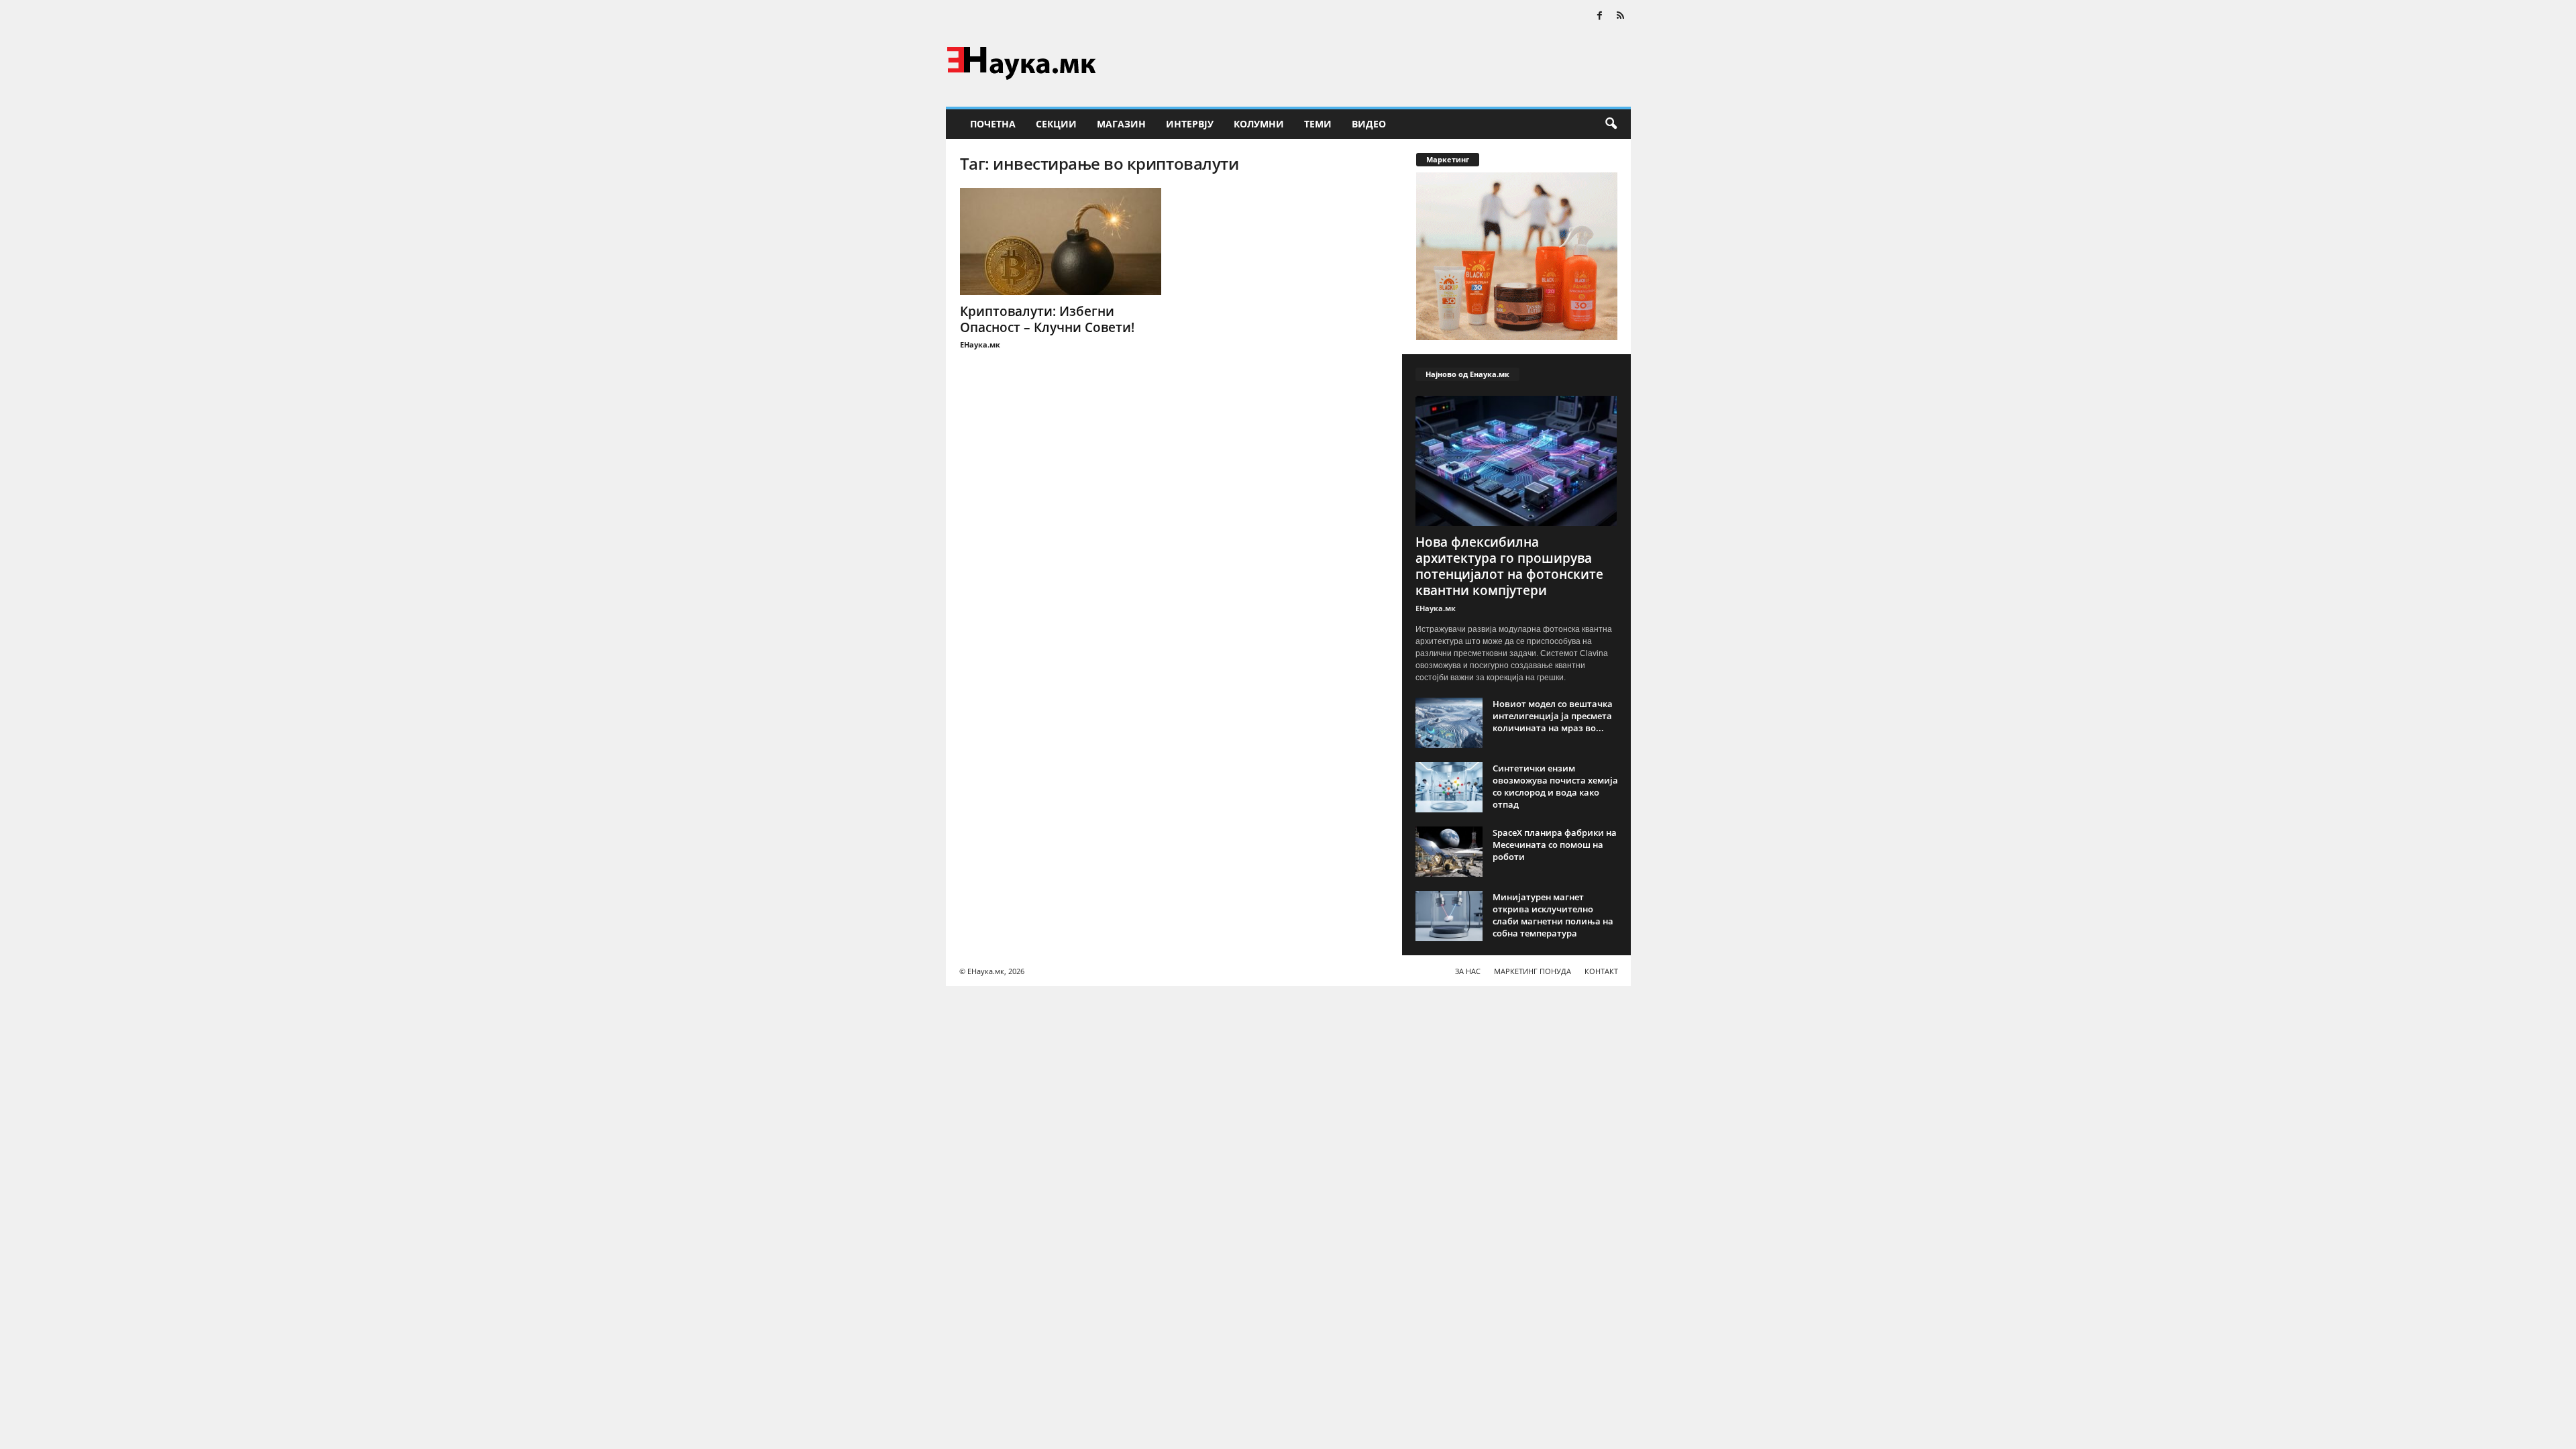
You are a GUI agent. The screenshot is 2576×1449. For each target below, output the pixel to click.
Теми (1318, 124)
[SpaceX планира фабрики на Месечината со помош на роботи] (1449, 852)
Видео (1369, 124)
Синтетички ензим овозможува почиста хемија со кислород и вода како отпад (1555, 786)
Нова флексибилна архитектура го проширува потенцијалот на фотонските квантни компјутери (1509, 566)
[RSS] (1621, 16)
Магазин (1121, 124)
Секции (1056, 124)
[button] (1611, 124)
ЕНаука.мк (980, 344)
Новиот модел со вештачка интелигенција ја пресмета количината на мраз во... (1553, 716)
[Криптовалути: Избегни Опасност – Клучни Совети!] (1061, 241)
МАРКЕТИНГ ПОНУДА (1533, 971)
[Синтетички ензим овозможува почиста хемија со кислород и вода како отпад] (1449, 787)
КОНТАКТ (1601, 971)
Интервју (1190, 124)
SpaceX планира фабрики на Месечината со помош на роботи (1555, 845)
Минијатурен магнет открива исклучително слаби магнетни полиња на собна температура (1553, 915)
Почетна (993, 124)
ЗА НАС (1468, 971)
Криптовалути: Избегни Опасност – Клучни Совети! (1047, 319)
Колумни (1259, 124)
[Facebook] (1600, 16)
